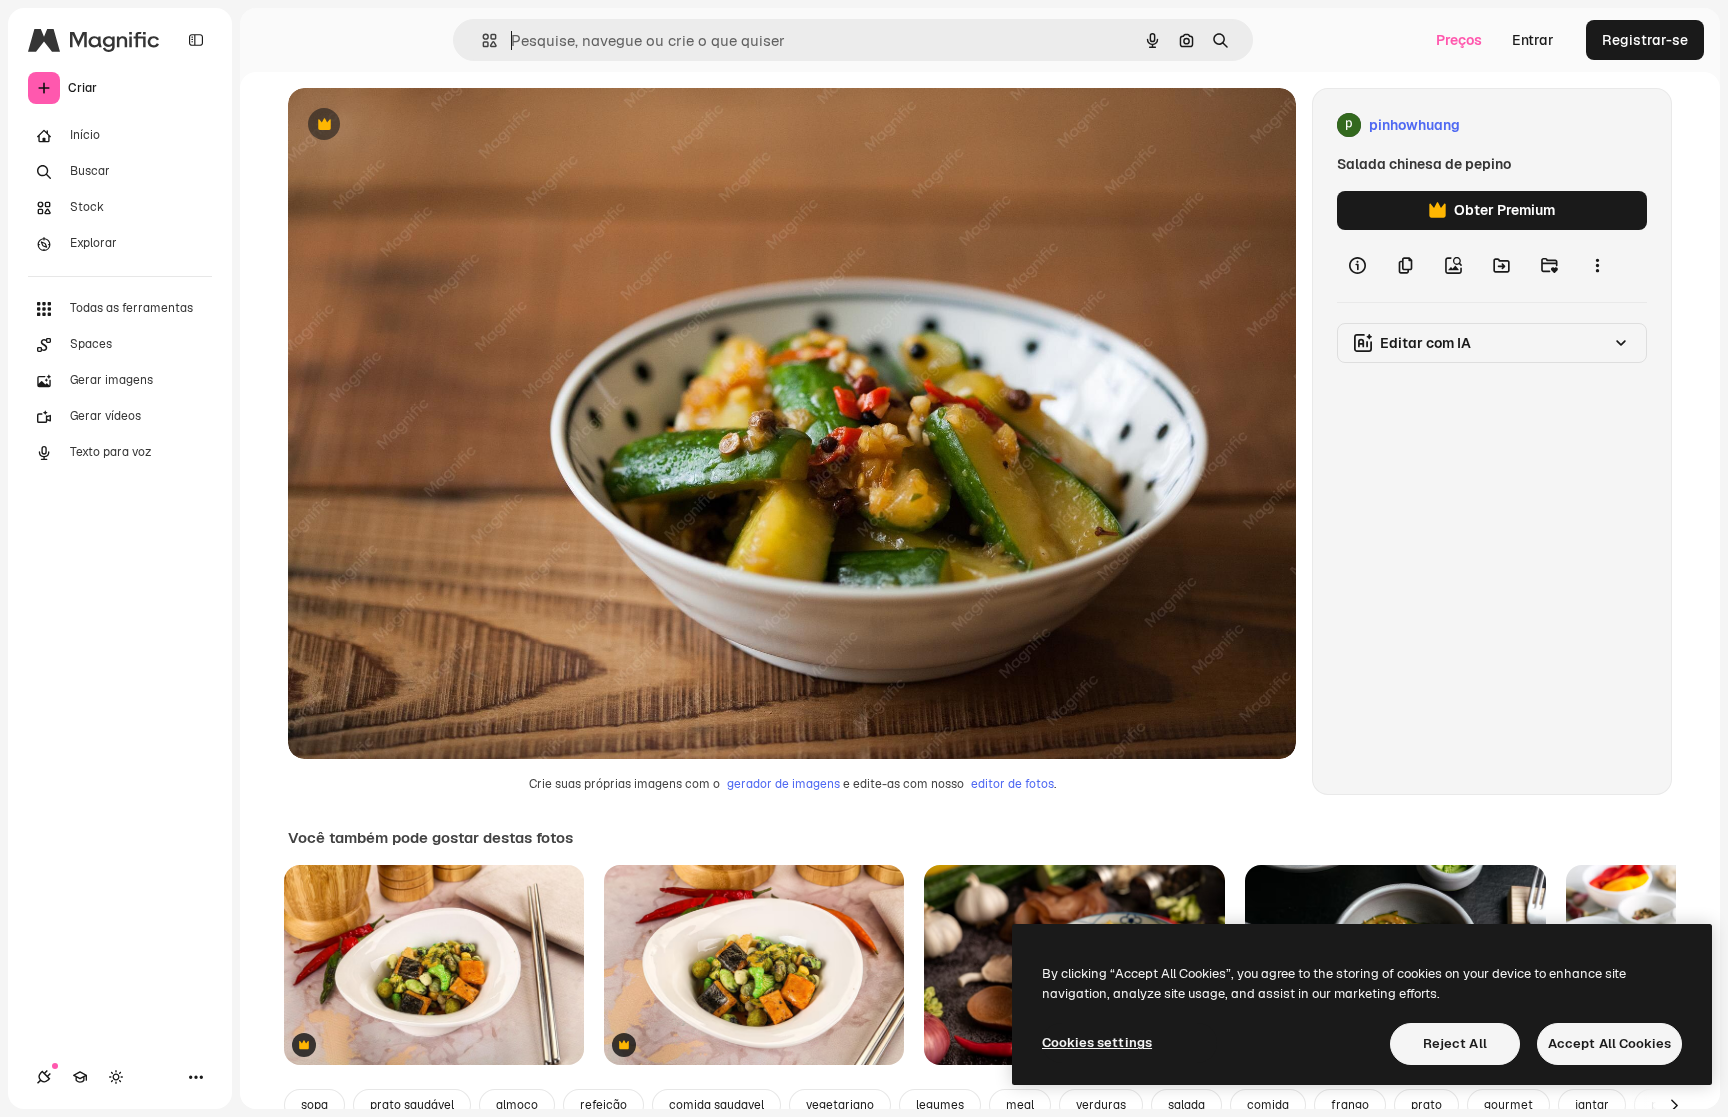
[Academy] (80, 1077)
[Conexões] (44, 1077)
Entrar (1533, 40)
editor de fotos (1012, 784)
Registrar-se (1645, 40)
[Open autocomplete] (481, 40)
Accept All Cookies (1609, 1043)
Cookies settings (1097, 1042)
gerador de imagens (783, 784)
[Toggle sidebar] (196, 40)
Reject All (1455, 1043)
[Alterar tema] (116, 1077)
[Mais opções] (1597, 266)
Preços (1459, 40)
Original (416, 125)
